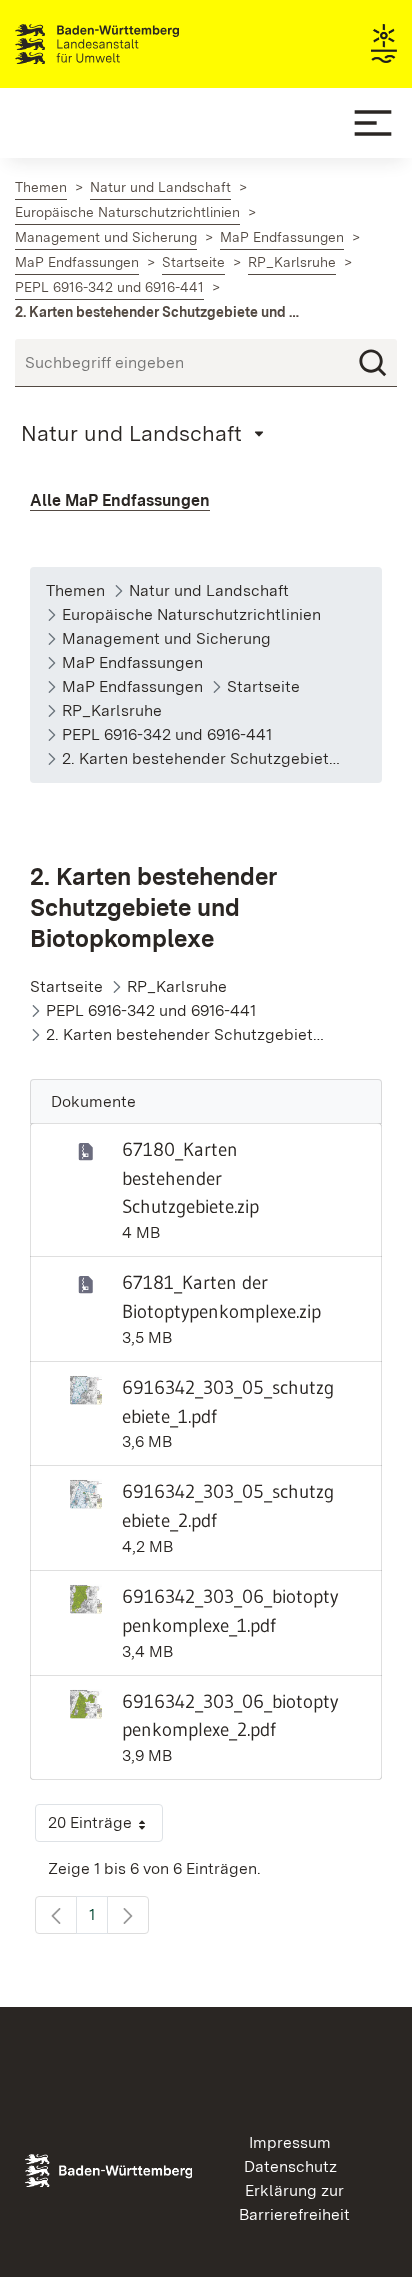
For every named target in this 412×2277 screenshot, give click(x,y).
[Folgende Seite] (128, 1915)
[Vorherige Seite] (56, 1915)
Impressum (290, 2142)
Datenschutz (290, 2166)
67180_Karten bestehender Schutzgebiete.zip (190, 1178)
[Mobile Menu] (373, 123)
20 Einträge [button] (105, 1827)
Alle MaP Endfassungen (120, 500)
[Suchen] (373, 363)
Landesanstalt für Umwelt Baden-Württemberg (132, 44)
